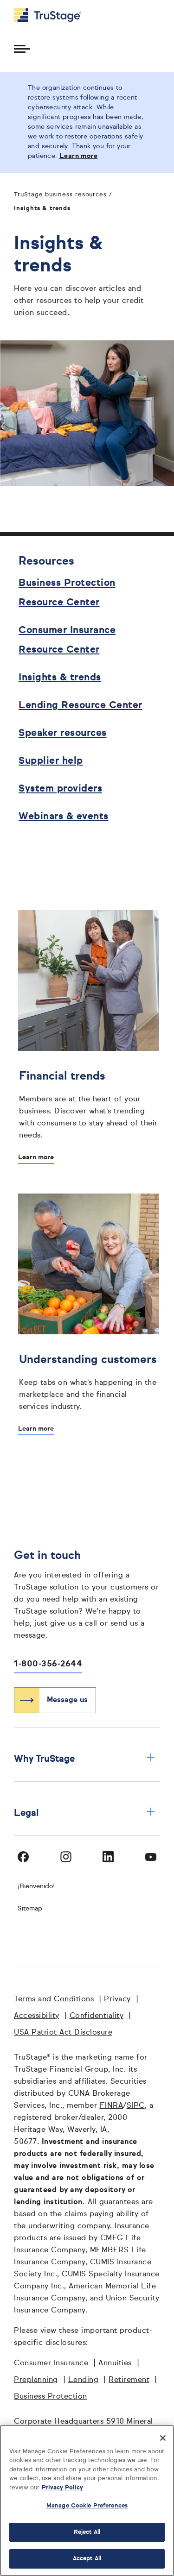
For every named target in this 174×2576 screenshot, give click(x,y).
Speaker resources (63, 733)
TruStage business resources (60, 195)
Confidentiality (97, 2016)
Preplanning (36, 2380)
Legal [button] (85, 1813)
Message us (67, 1700)
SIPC (136, 2106)
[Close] (163, 2438)
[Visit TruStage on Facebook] (23, 1857)
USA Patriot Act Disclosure (63, 2033)
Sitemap (30, 1909)
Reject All (87, 2532)
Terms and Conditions (54, 1999)
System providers (60, 789)
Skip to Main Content (33, 4)
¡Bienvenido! (36, 1886)
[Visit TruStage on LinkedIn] (108, 1857)
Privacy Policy (62, 2488)
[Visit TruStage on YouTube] (151, 1857)
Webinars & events (64, 817)
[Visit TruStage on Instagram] (66, 1857)
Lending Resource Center (81, 706)
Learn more (36, 1157)
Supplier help (51, 761)
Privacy (117, 1999)
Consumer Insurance (51, 2363)
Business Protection (51, 2397)
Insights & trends (60, 678)
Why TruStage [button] (85, 1759)
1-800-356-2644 (48, 1664)
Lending (84, 2380)
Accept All (87, 2559)
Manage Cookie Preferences (87, 2506)
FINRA (112, 2106)
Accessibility (37, 2016)
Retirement (129, 2380)
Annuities (115, 2363)
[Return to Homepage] (48, 15)
